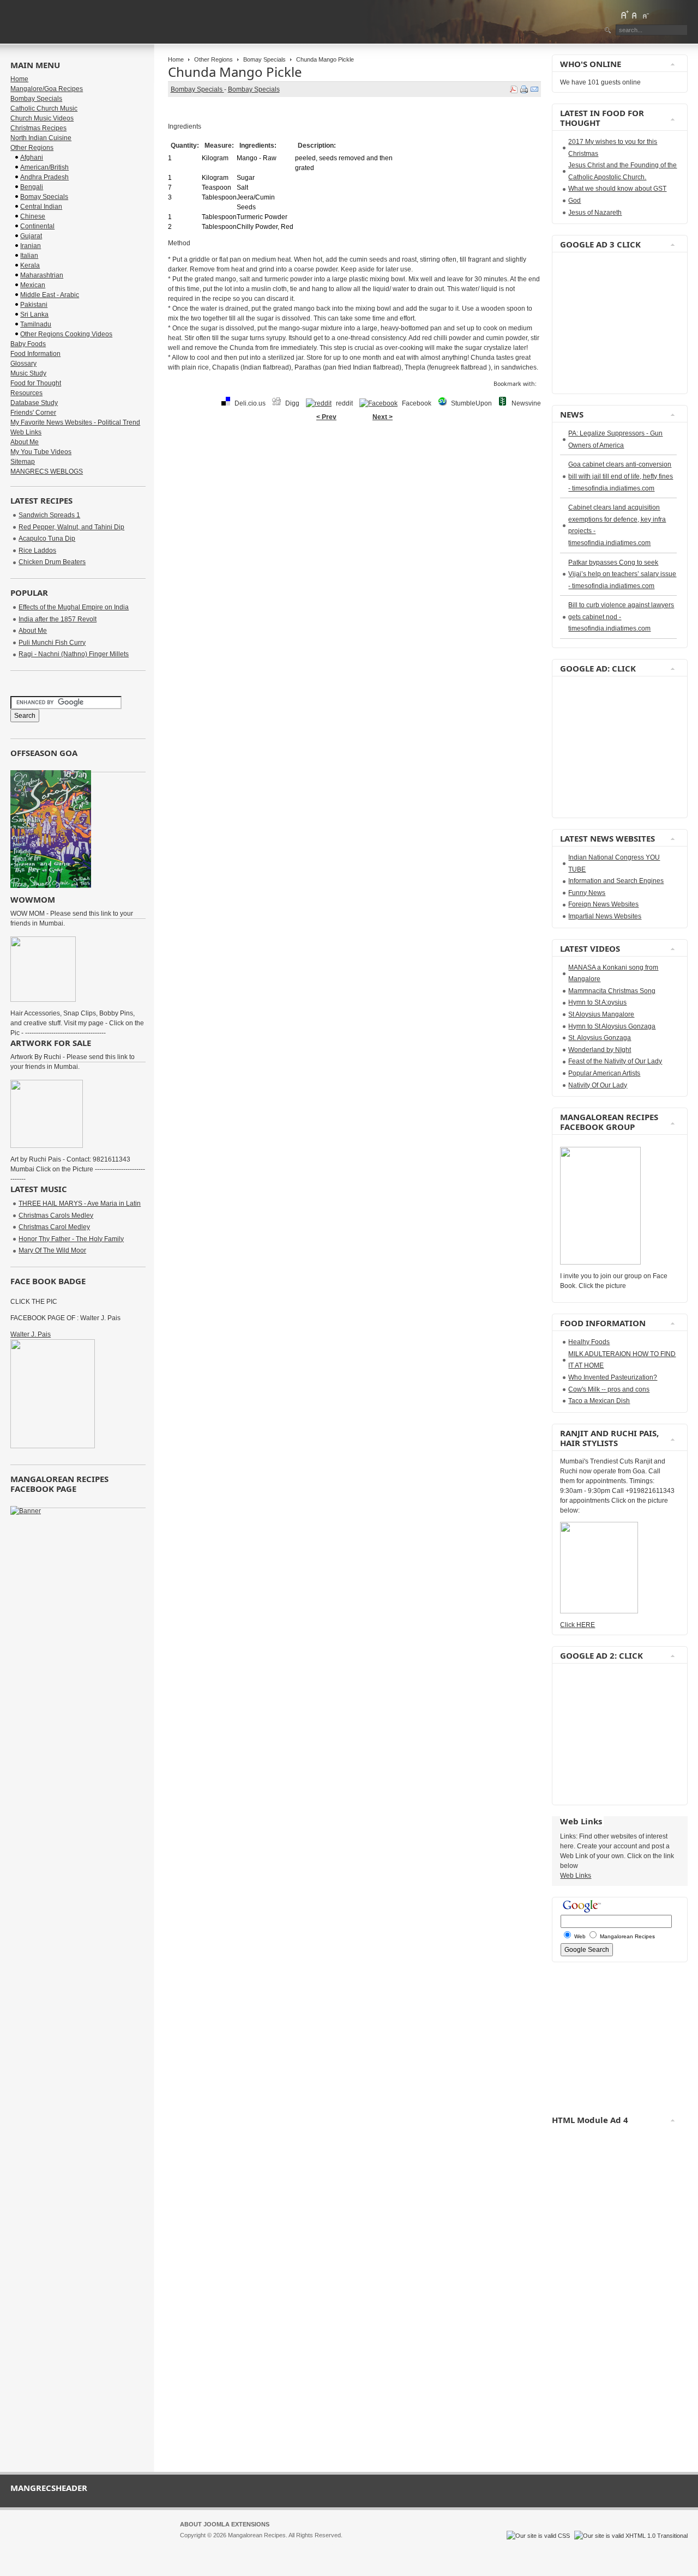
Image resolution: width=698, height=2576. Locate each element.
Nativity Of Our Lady (598, 1085)
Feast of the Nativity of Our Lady (615, 1061)
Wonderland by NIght (600, 1050)
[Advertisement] (354, 461)
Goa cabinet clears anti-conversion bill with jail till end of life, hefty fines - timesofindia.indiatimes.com (621, 476)
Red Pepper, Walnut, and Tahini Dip (71, 527)
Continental (37, 226)
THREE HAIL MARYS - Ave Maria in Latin (80, 1204)
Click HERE (577, 1625)
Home (176, 59)
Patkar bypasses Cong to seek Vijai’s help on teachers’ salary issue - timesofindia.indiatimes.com (622, 574)
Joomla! (190, 2545)
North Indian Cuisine (41, 138)
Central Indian (41, 207)
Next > (383, 417)
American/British (44, 167)
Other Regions (213, 59)
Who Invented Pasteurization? (613, 1377)
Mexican (33, 285)
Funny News (587, 893)
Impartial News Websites (605, 916)
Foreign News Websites (603, 904)
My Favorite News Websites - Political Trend (75, 422)
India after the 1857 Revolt (58, 619)
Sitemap (23, 462)
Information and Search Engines (616, 881)
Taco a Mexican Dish (599, 1401)
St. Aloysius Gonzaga (600, 1038)
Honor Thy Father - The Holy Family (71, 1239)
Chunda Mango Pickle (235, 72)
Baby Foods (28, 344)
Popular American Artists (604, 1073)
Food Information (35, 354)
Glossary (23, 364)
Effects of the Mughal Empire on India (74, 607)
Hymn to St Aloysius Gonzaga (612, 1026)
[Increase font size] (624, 15)
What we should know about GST (617, 189)
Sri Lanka (34, 315)
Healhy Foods (589, 1342)
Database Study (34, 403)
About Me (25, 442)
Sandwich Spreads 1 (49, 515)
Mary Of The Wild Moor (52, 1250)
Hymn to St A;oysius (597, 1002)
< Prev (326, 417)
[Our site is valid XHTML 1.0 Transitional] (631, 2536)
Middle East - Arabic (50, 295)
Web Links (26, 432)
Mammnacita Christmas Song (612, 991)
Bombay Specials (197, 89)
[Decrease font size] (645, 15)
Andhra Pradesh (44, 177)
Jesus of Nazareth (595, 213)
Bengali (32, 187)
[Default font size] (635, 15)
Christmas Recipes (38, 128)
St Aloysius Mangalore (601, 1014)
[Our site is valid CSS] (539, 2536)
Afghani (32, 158)
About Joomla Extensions (225, 2524)
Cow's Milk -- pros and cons (609, 1389)
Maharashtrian (42, 275)
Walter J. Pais (31, 1334)
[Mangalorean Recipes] (70, 22)
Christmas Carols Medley (56, 1216)
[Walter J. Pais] (53, 1446)
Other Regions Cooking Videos (66, 334)
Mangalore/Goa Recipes (47, 89)
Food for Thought (36, 383)
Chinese (33, 216)
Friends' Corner (33, 413)
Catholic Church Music (44, 108)
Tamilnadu (36, 324)
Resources (26, 393)
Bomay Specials (264, 59)
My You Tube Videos (41, 452)
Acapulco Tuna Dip (47, 539)
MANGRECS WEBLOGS (47, 471)
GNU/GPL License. (324, 2545)
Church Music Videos (42, 118)
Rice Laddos (37, 551)
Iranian (31, 246)
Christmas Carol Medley (54, 1227)
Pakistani (34, 305)
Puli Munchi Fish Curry (52, 643)
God (574, 201)
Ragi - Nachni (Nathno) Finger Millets (74, 654)
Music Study (28, 373)
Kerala (30, 265)
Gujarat (31, 236)
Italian (29, 256)
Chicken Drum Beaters (52, 562)
